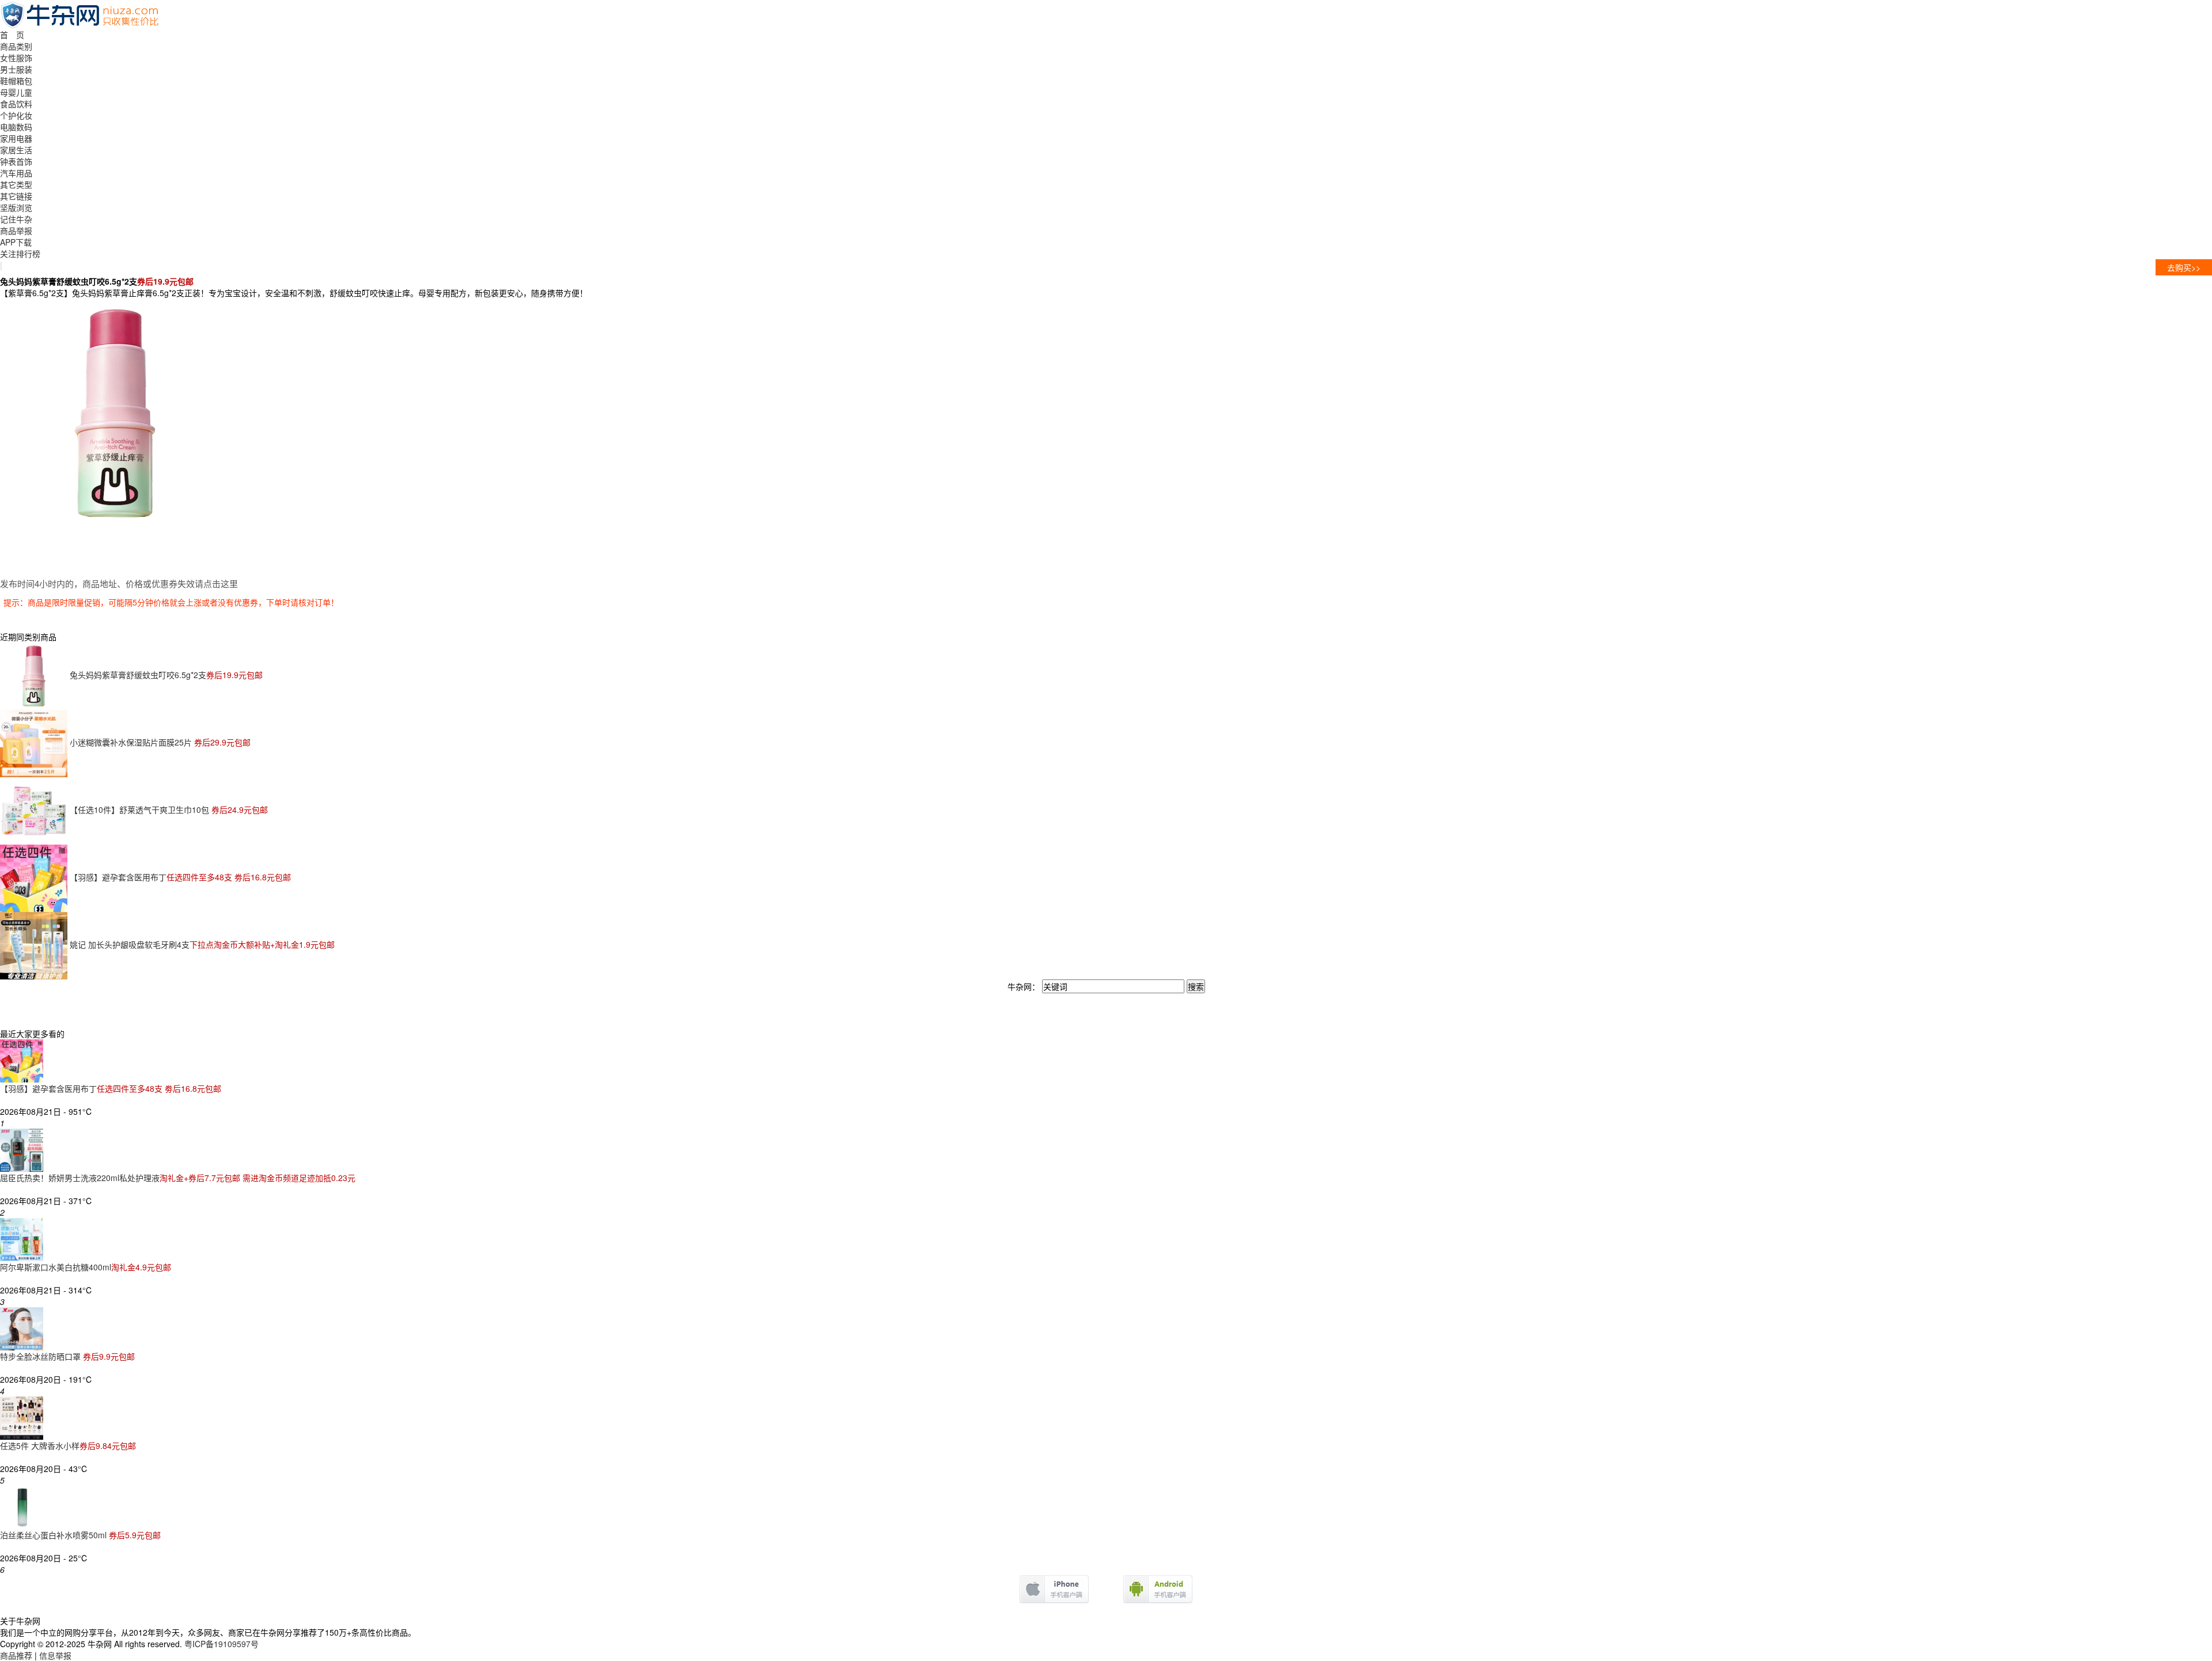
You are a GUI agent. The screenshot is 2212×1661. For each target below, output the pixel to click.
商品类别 (16, 46)
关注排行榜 (20, 253)
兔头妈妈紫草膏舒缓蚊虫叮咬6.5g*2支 (166, 675)
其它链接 (16, 196)
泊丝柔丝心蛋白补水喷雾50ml (80, 1535)
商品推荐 (16, 1655)
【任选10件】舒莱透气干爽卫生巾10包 (169, 809)
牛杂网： (1024, 986)
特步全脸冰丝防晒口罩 (67, 1356)
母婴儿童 (16, 92)
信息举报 (55, 1655)
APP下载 (16, 242)
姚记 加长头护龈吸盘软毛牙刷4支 (202, 944)
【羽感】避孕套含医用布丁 (180, 877)
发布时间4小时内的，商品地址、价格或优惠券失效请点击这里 (119, 583)
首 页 (12, 35)
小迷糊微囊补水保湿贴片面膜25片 (160, 742)
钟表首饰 (16, 161)
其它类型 (16, 184)
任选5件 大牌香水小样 (68, 1446)
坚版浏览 (16, 207)
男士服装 (16, 69)
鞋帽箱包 (16, 81)
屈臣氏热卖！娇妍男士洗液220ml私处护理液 (178, 1178)
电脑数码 (16, 127)
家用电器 (16, 138)
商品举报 (16, 230)
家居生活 (16, 150)
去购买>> (2184, 267)
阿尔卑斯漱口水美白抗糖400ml (86, 1267)
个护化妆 (16, 115)
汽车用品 (16, 173)
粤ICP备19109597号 (221, 1644)
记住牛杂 (16, 219)
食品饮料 (16, 104)
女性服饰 (16, 58)
